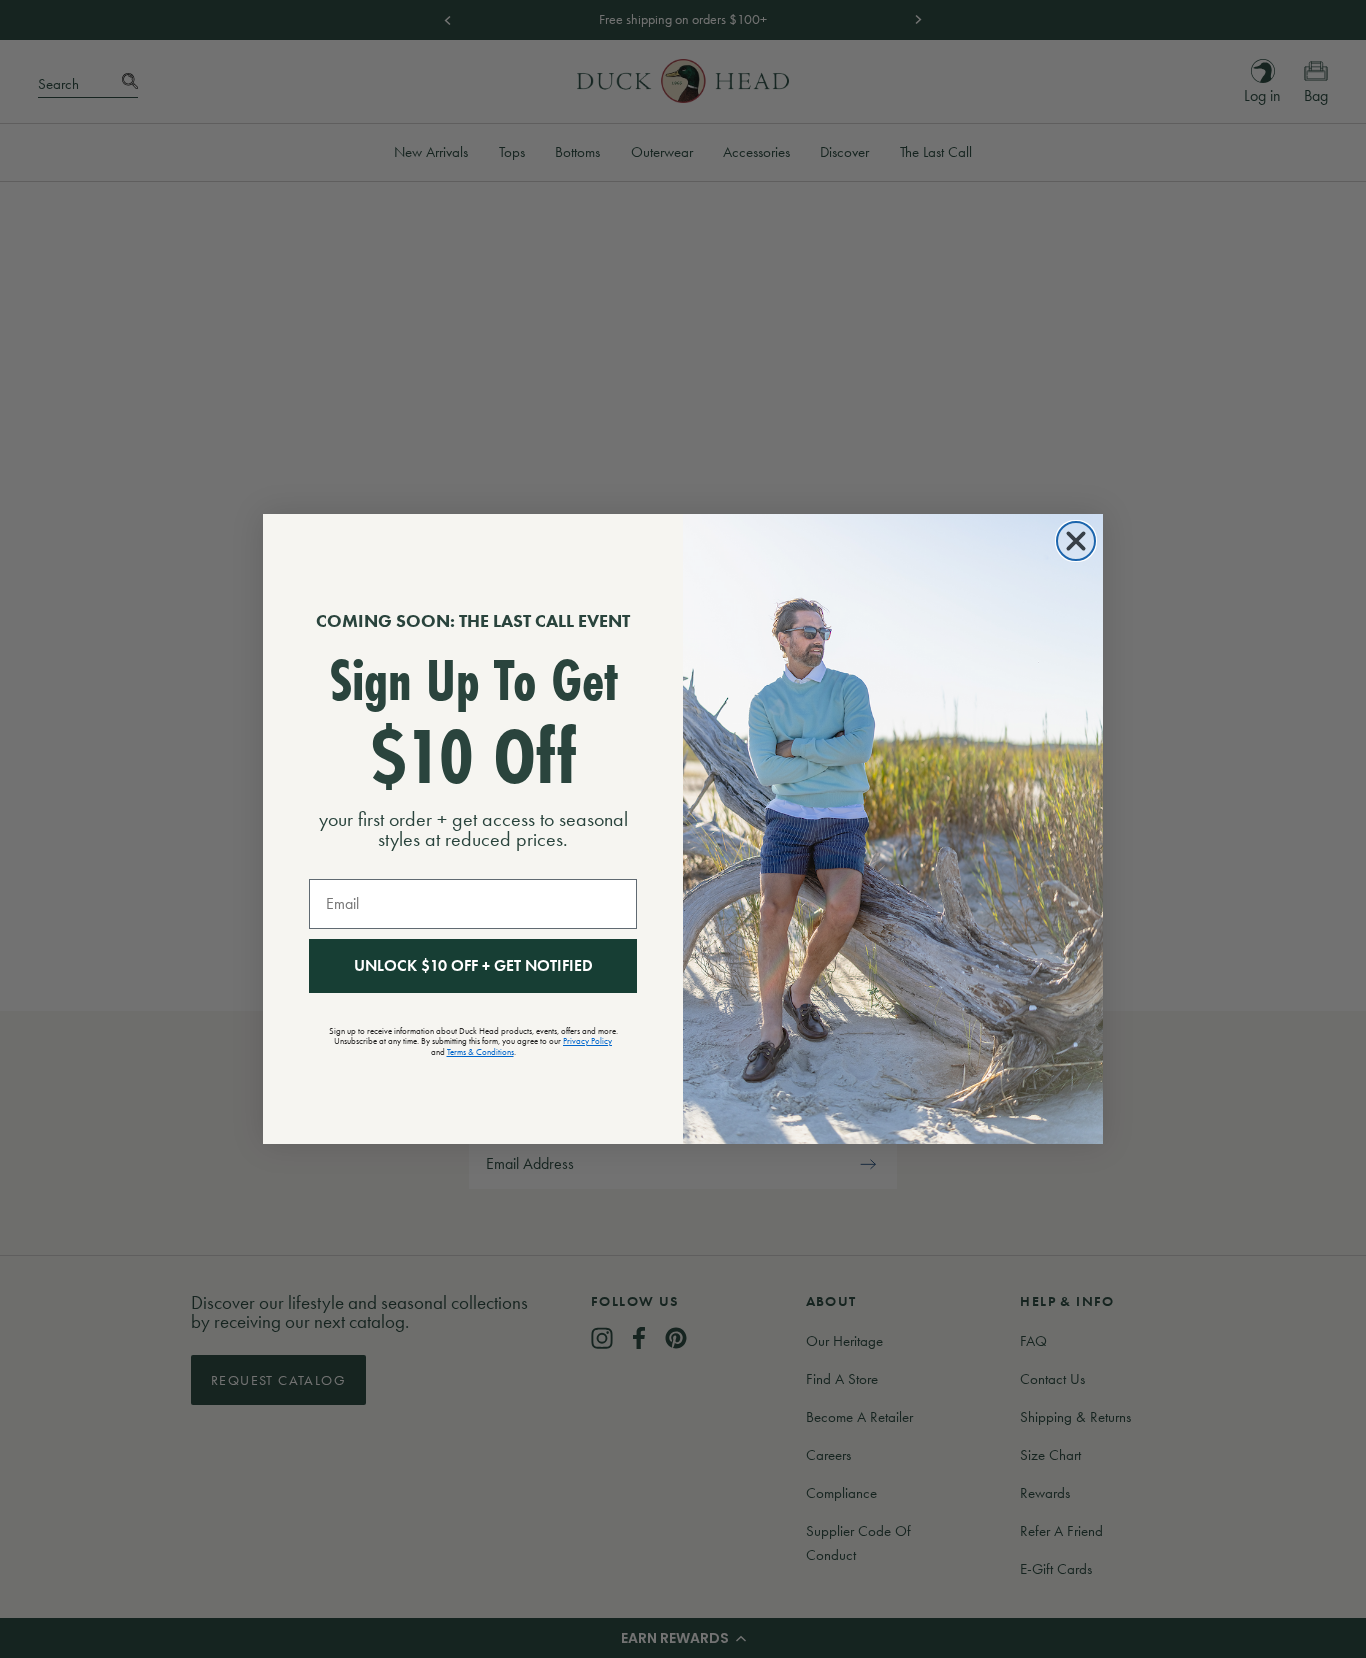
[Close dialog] (1076, 541)
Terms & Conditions (480, 1052)
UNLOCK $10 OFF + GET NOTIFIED (473, 965)
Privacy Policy (587, 1041)
